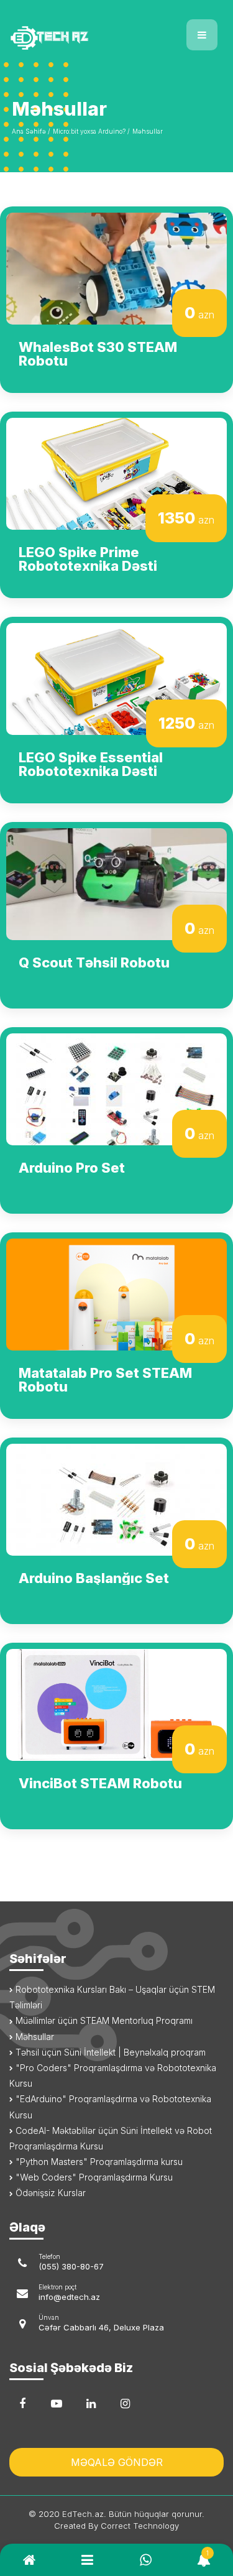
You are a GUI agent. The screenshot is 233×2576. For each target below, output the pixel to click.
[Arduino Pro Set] (116, 1088)
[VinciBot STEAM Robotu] (116, 1704)
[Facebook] (22, 2404)
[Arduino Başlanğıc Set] (116, 1498)
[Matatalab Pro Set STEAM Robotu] (116, 1293)
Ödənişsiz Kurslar (49, 2193)
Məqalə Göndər (117, 2462)
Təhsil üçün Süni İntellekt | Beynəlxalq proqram (109, 2052)
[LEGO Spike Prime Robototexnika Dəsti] (116, 473)
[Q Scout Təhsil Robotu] (116, 883)
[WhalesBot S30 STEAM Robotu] (116, 267)
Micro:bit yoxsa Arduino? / (91, 131)
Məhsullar (148, 131)
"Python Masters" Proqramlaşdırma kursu (98, 2162)
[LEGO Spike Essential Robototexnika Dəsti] (116, 678)
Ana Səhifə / (31, 131)
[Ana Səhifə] (58, 30)
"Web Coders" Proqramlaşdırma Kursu (93, 2177)
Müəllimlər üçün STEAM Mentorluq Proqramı (103, 2020)
